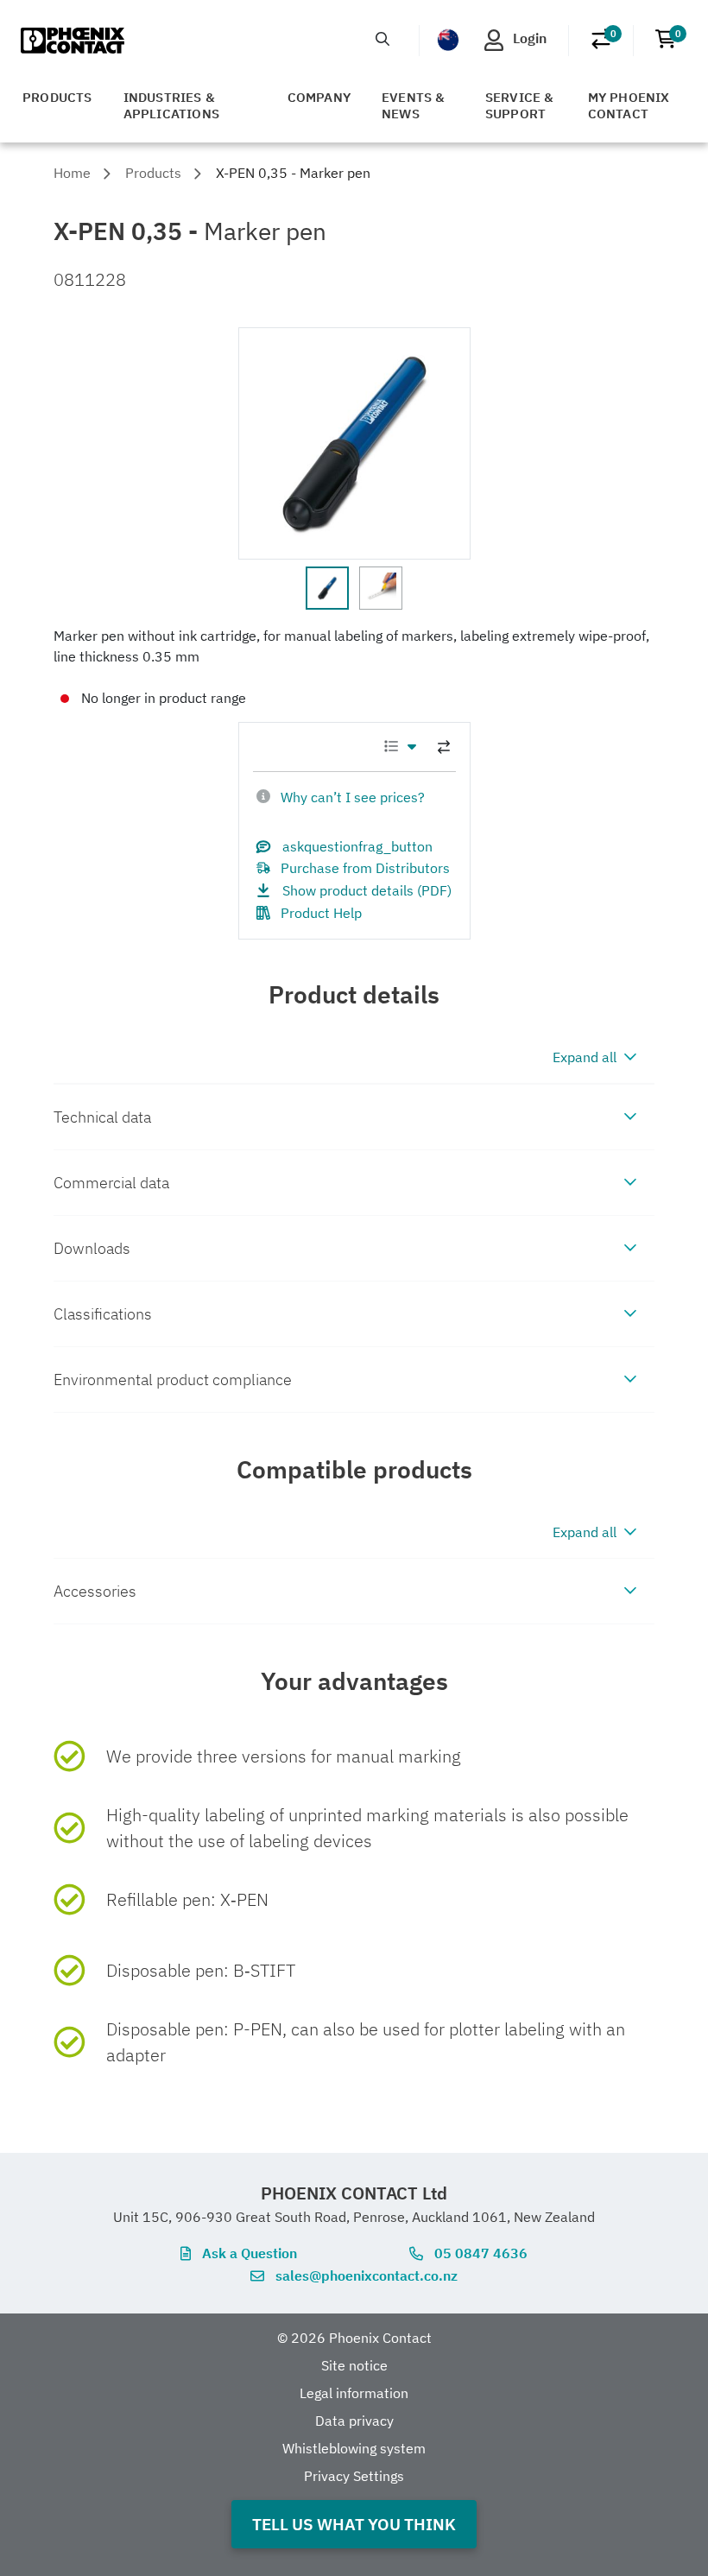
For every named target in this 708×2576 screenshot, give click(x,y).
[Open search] (382, 39)
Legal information (354, 2393)
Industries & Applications (171, 105)
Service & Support (520, 105)
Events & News (414, 105)
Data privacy (354, 2421)
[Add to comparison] (444, 747)
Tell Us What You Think (354, 2524)
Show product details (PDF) (367, 890)
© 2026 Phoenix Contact (354, 2338)
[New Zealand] (448, 40)
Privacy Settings (354, 2476)
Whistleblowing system (354, 2448)
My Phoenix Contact (629, 105)
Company (319, 97)
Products (57, 97)
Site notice (354, 2365)
